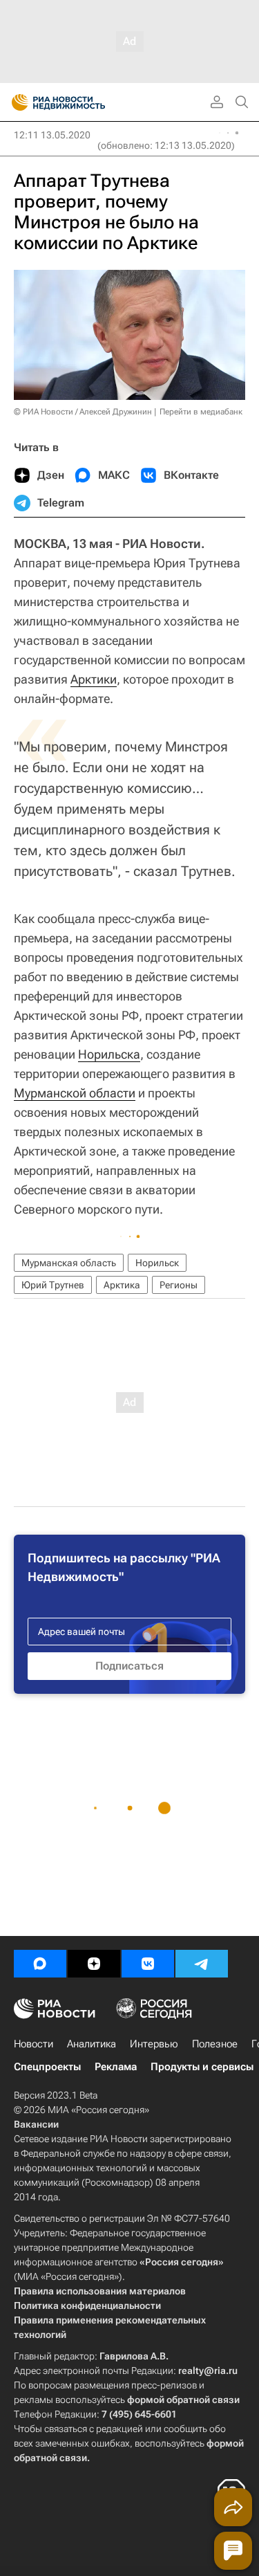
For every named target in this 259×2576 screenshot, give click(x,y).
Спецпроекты (47, 2067)
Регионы (179, 1285)
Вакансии (36, 2124)
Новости (33, 2044)
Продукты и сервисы (202, 2067)
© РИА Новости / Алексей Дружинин (83, 412)
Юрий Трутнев (53, 1285)
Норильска (109, 1054)
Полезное (215, 2044)
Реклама (116, 2067)
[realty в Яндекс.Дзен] (94, 1964)
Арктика (122, 1285)
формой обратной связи (183, 2400)
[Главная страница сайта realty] (83, 102)
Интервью (154, 2044)
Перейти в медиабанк (201, 412)
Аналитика (92, 2044)
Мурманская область (69, 1263)
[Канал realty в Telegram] (202, 1964)
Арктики (94, 679)
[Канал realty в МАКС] (40, 1964)
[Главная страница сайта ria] (16, 102)
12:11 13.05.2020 (52, 135)
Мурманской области (75, 1093)
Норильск (157, 1263)
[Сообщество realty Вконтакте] (148, 1964)
